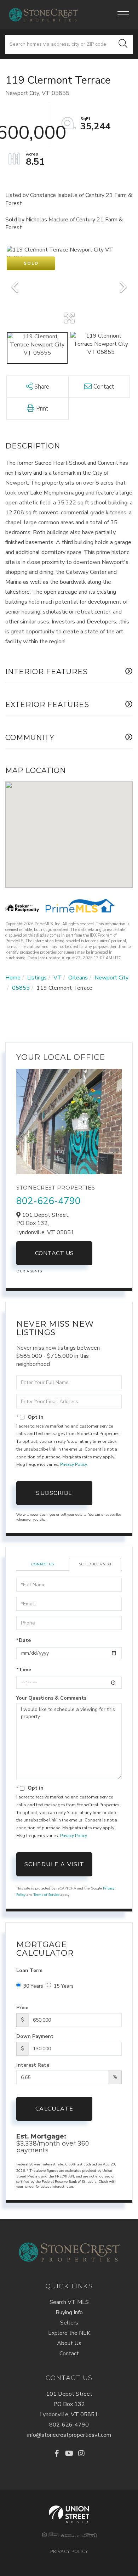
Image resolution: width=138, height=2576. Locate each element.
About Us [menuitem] (69, 2343)
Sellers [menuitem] (69, 2323)
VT (57, 978)
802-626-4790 (48, 1201)
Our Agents (29, 1271)
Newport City (111, 978)
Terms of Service (47, 1895)
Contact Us (54, 1253)
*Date (24, 1640)
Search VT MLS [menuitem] (69, 2302)
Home (13, 978)
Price (22, 2008)
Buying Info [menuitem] (69, 2312)
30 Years (33, 1986)
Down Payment (35, 2036)
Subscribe (54, 1493)
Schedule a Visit (95, 1564)
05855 (21, 988)
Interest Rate (33, 2065)
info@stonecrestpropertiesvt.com (69, 2435)
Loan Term (29, 1970)
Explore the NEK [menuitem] (69, 2333)
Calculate (54, 2109)
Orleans (78, 978)
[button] (123, 44)
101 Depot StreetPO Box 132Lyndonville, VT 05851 (69, 2404)
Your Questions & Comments (51, 1698)
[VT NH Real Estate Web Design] (69, 2514)
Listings (37, 978)
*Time (24, 1670)
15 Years (64, 1986)
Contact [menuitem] (69, 2354)
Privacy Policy (73, 1464)
